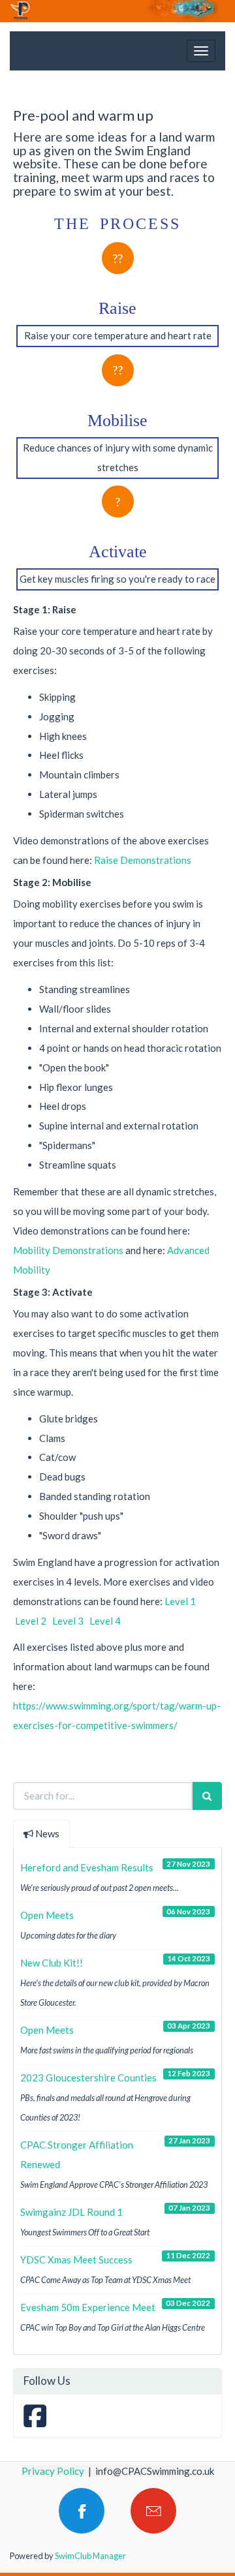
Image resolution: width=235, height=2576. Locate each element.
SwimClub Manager (90, 2556)
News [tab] (47, 1833)
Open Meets (47, 1915)
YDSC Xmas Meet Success (76, 2260)
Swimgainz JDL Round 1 (71, 2212)
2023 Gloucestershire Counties (88, 2078)
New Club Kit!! (52, 1963)
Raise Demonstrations (143, 860)
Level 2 (30, 1621)
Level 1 (180, 1601)
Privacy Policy (53, 2471)
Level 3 (68, 1621)
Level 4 (105, 1621)
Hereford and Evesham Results (87, 1867)
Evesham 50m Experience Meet (88, 2307)
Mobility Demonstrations (68, 1250)
